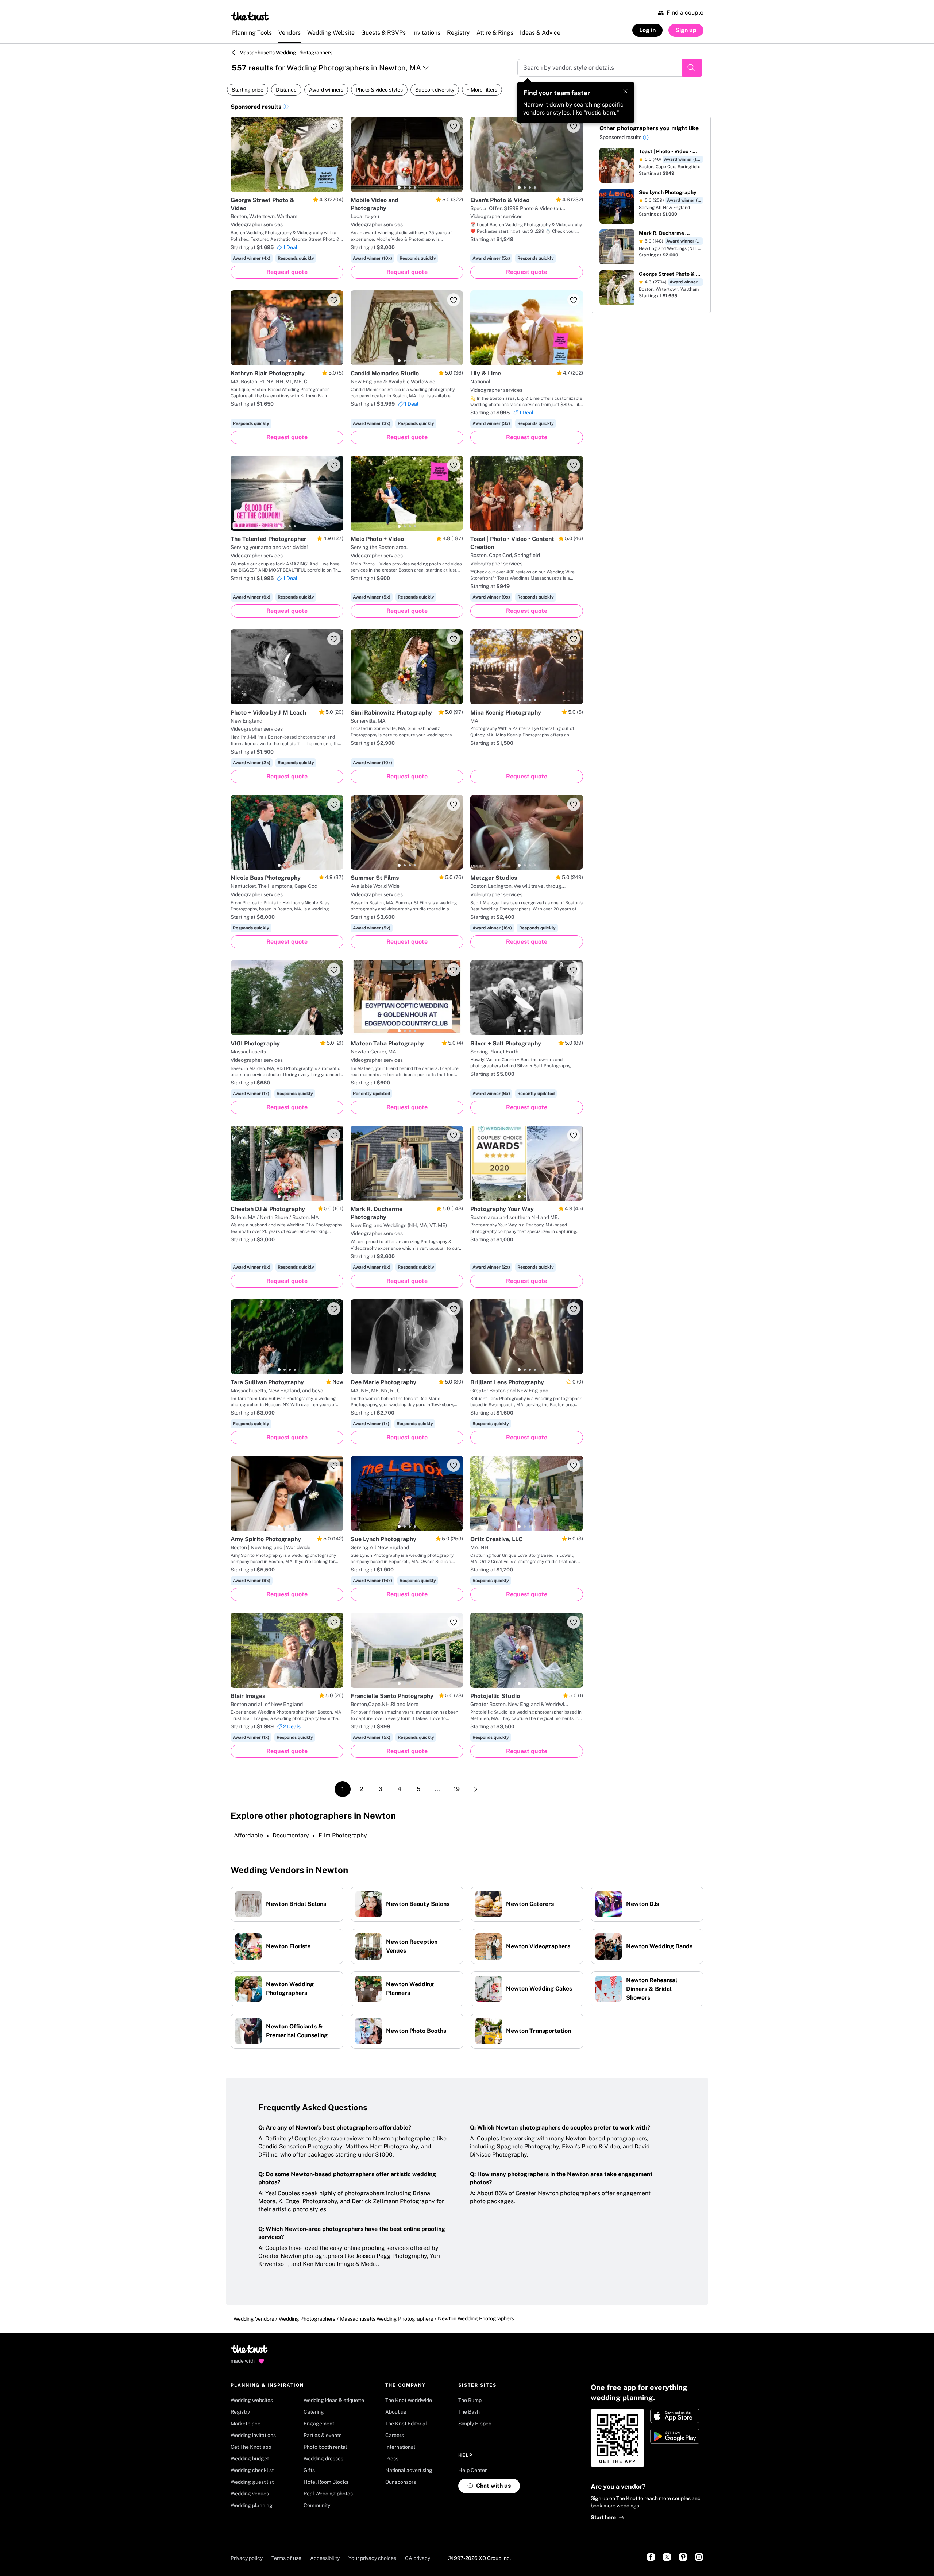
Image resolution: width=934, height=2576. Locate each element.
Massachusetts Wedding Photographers (286, 53)
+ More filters (482, 90)
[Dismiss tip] (625, 91)
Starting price (248, 90)
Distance (286, 90)
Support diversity (435, 90)
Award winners (326, 90)
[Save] (334, 126)
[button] (286, 108)
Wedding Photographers (307, 2319)
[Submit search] (692, 68)
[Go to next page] (475, 1789)
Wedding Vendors (254, 2319)
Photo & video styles (379, 90)
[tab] (279, 187)
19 (457, 1789)
